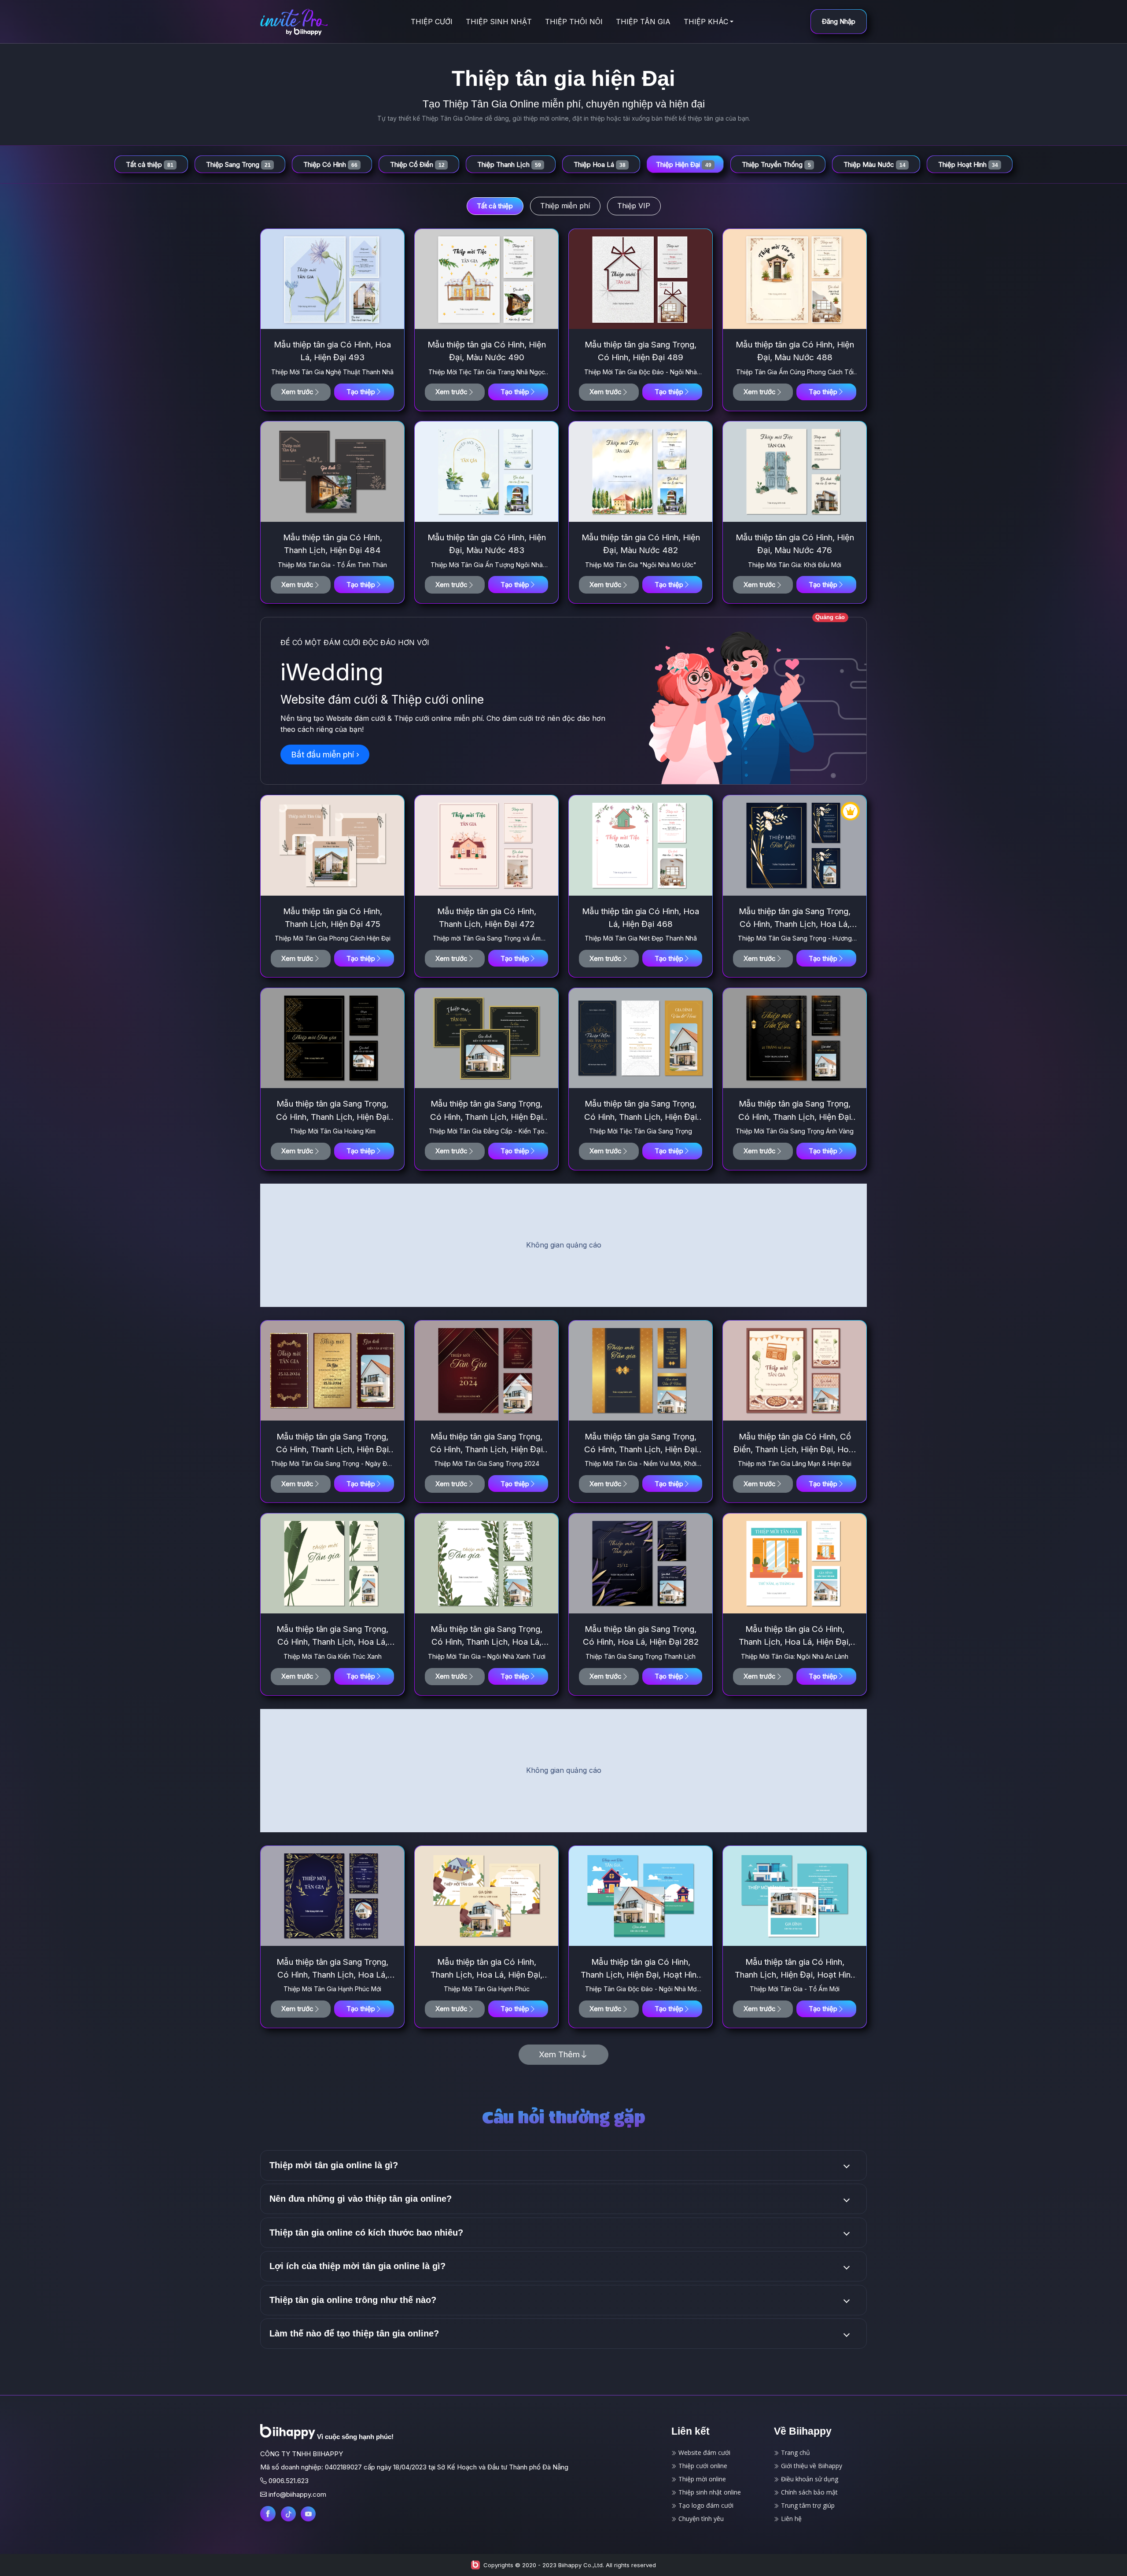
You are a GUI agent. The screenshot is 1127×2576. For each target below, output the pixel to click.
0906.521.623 (289, 2481)
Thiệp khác (706, 22)
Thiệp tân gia (643, 22)
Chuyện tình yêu (700, 2519)
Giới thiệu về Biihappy (811, 2466)
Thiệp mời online (701, 2479)
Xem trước (297, 392)
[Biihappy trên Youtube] (308, 2514)
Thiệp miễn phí (565, 206)
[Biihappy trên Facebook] (268, 2514)
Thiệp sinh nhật (499, 22)
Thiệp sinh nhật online (709, 2492)
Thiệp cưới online (702, 2466)
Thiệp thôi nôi (574, 22)
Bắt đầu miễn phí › (325, 755)
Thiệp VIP (634, 206)
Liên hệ (790, 2519)
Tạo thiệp (361, 392)
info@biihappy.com (297, 2494)
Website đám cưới (703, 2452)
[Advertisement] (563, 1245)
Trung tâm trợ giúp (807, 2505)
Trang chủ (795, 2452)
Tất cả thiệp (495, 206)
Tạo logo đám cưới (705, 2505)
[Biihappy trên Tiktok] (288, 2514)
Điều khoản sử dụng (809, 2479)
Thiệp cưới (432, 22)
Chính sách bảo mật (808, 2492)
